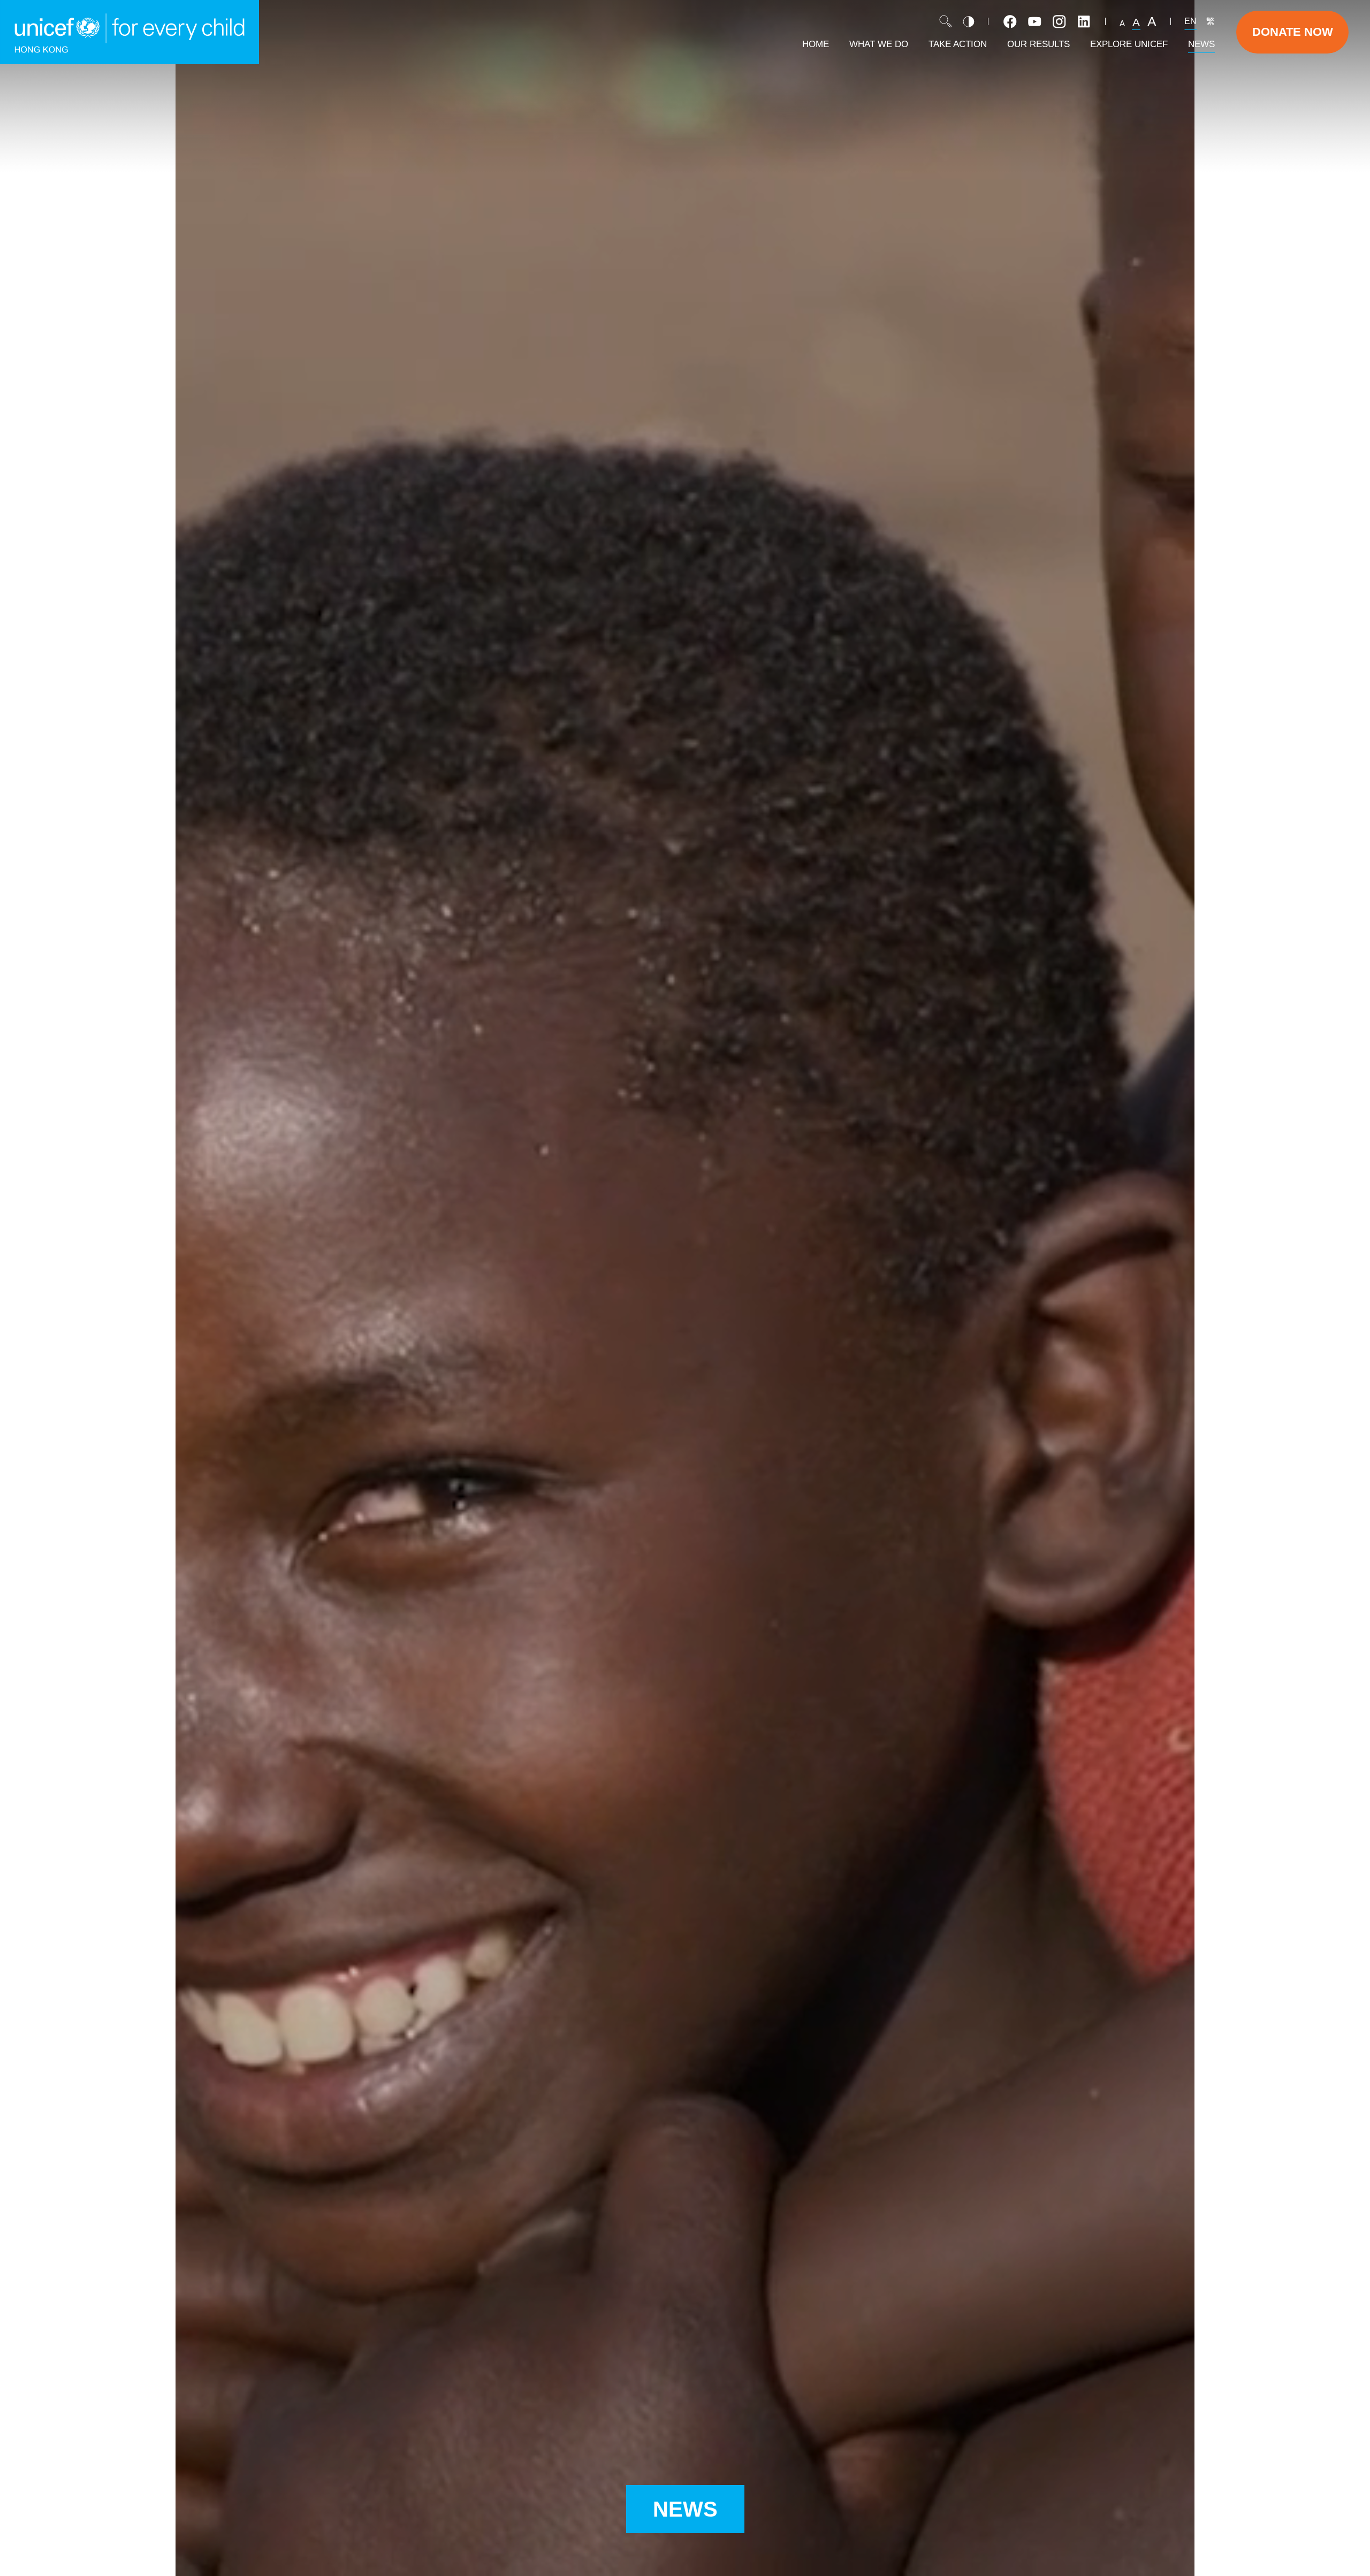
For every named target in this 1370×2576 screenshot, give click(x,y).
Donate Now (1293, 32)
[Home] (130, 32)
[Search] (946, 21)
